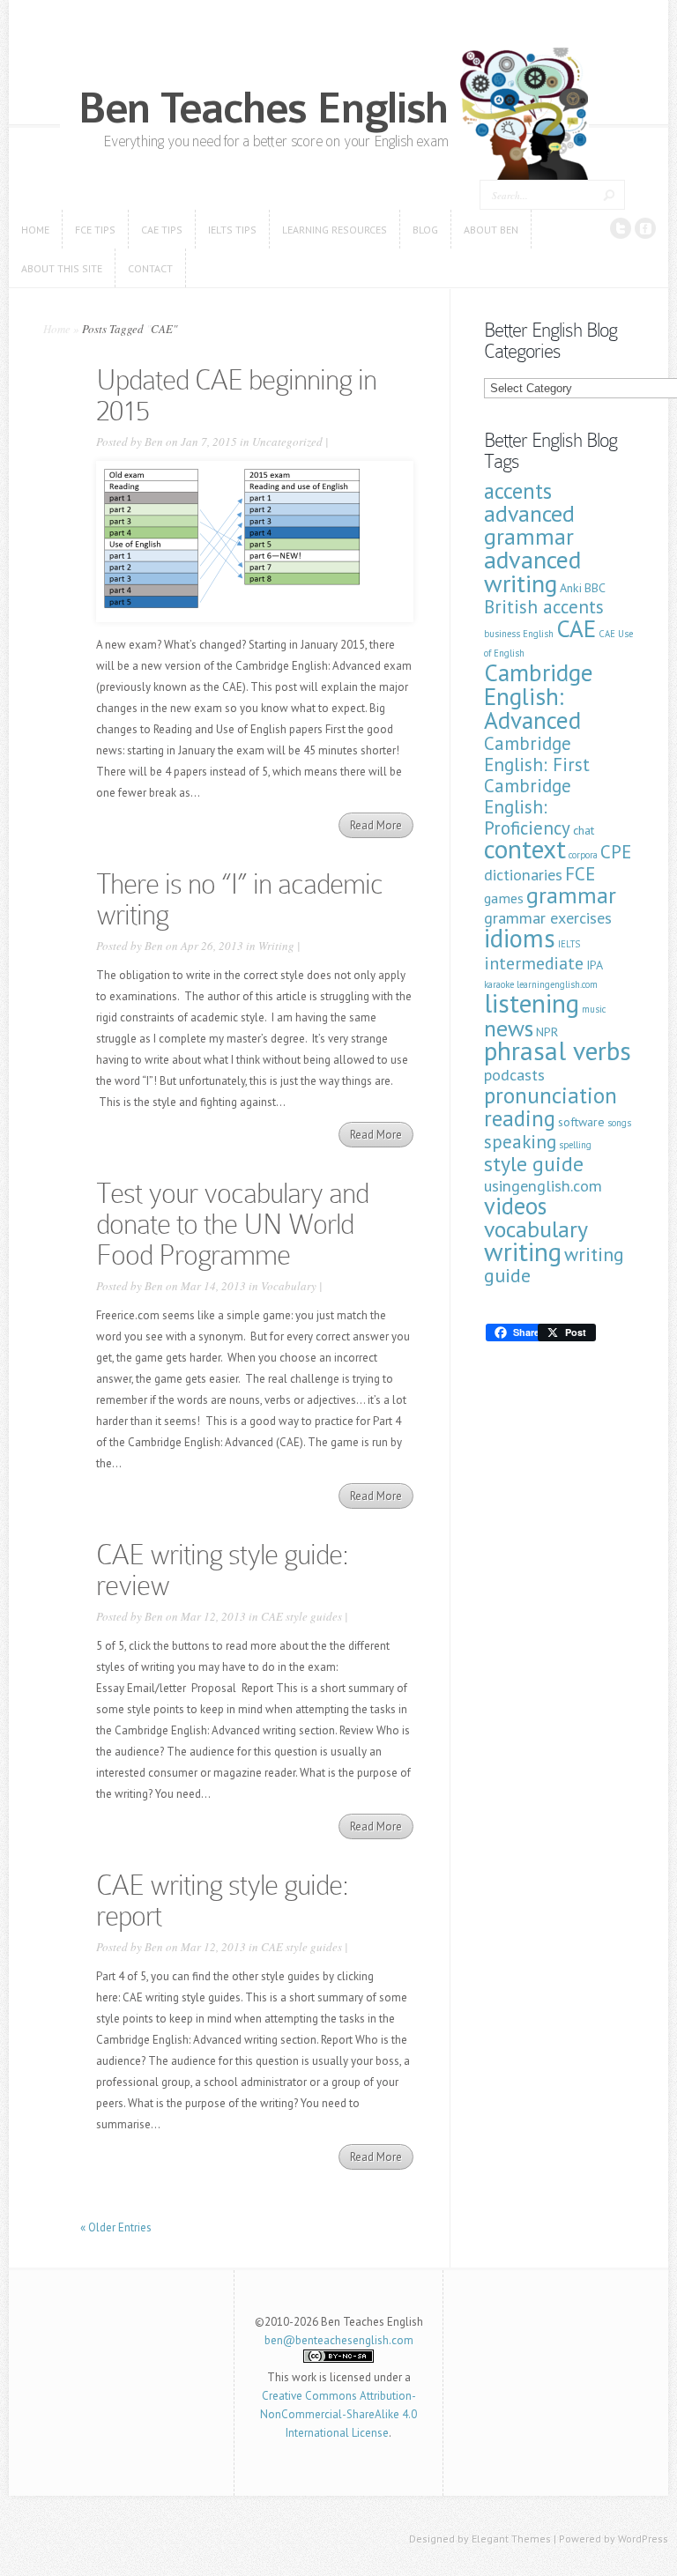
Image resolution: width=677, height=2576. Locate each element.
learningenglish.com (557, 984)
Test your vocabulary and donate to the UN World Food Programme (232, 1224)
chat (584, 830)
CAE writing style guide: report (222, 1900)
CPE (616, 852)
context (525, 849)
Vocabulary (289, 1286)
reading (520, 1118)
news (509, 1028)
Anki (571, 588)
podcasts (514, 1075)
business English (519, 634)
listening (532, 1003)
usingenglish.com (543, 1186)
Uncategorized (287, 442)
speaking (520, 1142)
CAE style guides (301, 1616)
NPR (547, 1032)
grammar (571, 895)
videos (515, 1206)
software (581, 1122)
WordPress (643, 2539)
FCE (580, 874)
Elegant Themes (511, 2539)
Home (57, 329)
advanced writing (532, 571)
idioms (520, 938)
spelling (575, 1145)
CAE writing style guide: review (222, 1570)
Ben (154, 442)
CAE (576, 628)
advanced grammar (529, 525)
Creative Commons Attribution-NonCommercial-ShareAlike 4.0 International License (338, 2414)
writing (523, 1251)
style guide (534, 1164)
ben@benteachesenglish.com (339, 2340)
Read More (376, 825)
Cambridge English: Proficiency (528, 807)
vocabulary (536, 1229)
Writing (276, 946)
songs (619, 1123)
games (504, 898)
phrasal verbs (558, 1050)
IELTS (569, 944)
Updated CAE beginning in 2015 (236, 395)
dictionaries (523, 875)
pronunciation (551, 1095)
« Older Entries (116, 2227)
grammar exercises (548, 918)
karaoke (499, 984)
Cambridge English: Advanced (539, 696)
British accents (544, 607)
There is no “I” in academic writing (239, 899)
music (594, 1009)
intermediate (534, 963)
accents (518, 491)
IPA (595, 965)
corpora (583, 855)
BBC (595, 588)
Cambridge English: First (537, 754)
